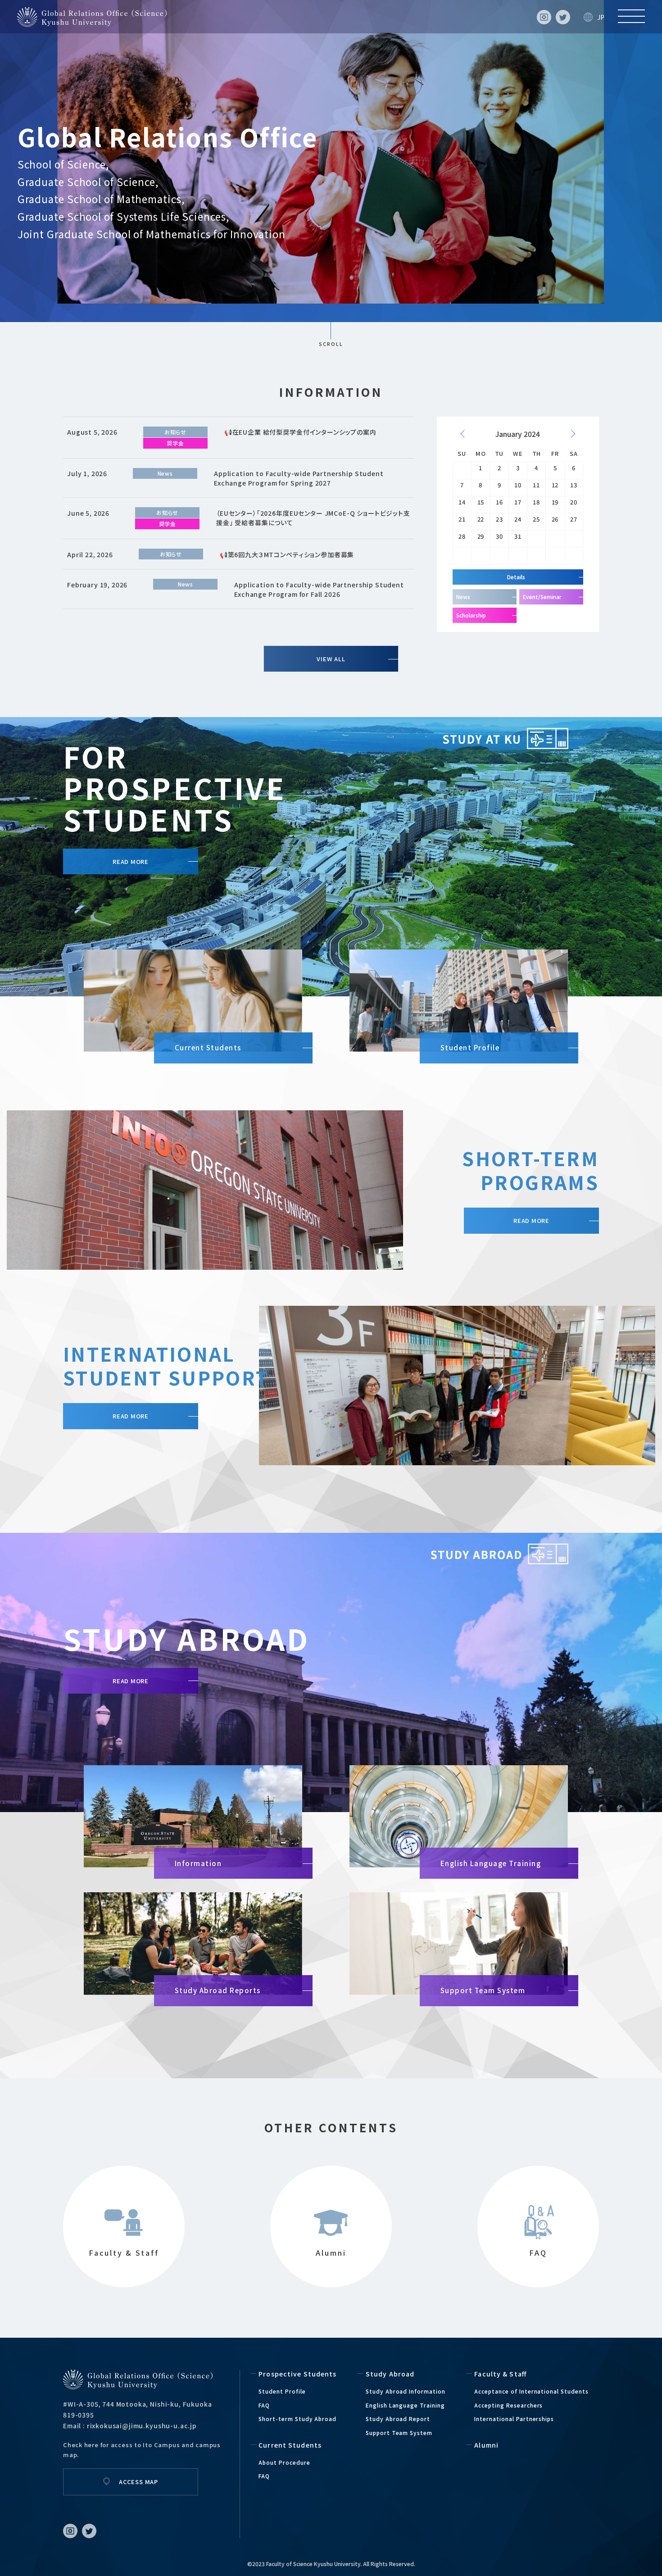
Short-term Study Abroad (297, 2419)
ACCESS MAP (138, 2482)
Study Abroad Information (406, 2391)
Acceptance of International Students (531, 2391)
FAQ (264, 2405)
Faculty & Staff (500, 2374)
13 (574, 485)
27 (574, 519)
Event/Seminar (542, 597)
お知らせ (175, 432)
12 (555, 485)
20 (574, 502)
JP (601, 17)
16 (499, 502)
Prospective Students (297, 2374)
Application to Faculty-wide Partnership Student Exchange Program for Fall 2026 (319, 589)
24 (518, 519)
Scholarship (471, 615)
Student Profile (282, 2391)
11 (536, 485)
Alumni (486, 2445)
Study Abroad (390, 2374)
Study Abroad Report (398, 2419)
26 (555, 519)
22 (481, 519)
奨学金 (175, 443)
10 (518, 485)
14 (462, 502)
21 (462, 519)
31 (518, 536)
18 (536, 502)
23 (499, 519)
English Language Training (405, 2405)
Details (516, 577)
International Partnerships (514, 2419)
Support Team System (399, 2433)
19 (555, 502)
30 (499, 536)
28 (462, 536)
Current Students (290, 2445)
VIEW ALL (331, 659)
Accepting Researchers (508, 2405)
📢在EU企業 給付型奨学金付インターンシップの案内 (300, 432)
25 (536, 519)
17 (518, 502)
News (165, 473)
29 (481, 536)
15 (481, 502)
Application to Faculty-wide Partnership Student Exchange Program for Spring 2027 (299, 478)
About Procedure (284, 2462)
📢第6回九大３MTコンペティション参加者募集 (287, 554)
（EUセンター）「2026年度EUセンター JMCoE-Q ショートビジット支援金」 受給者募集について (313, 518)
